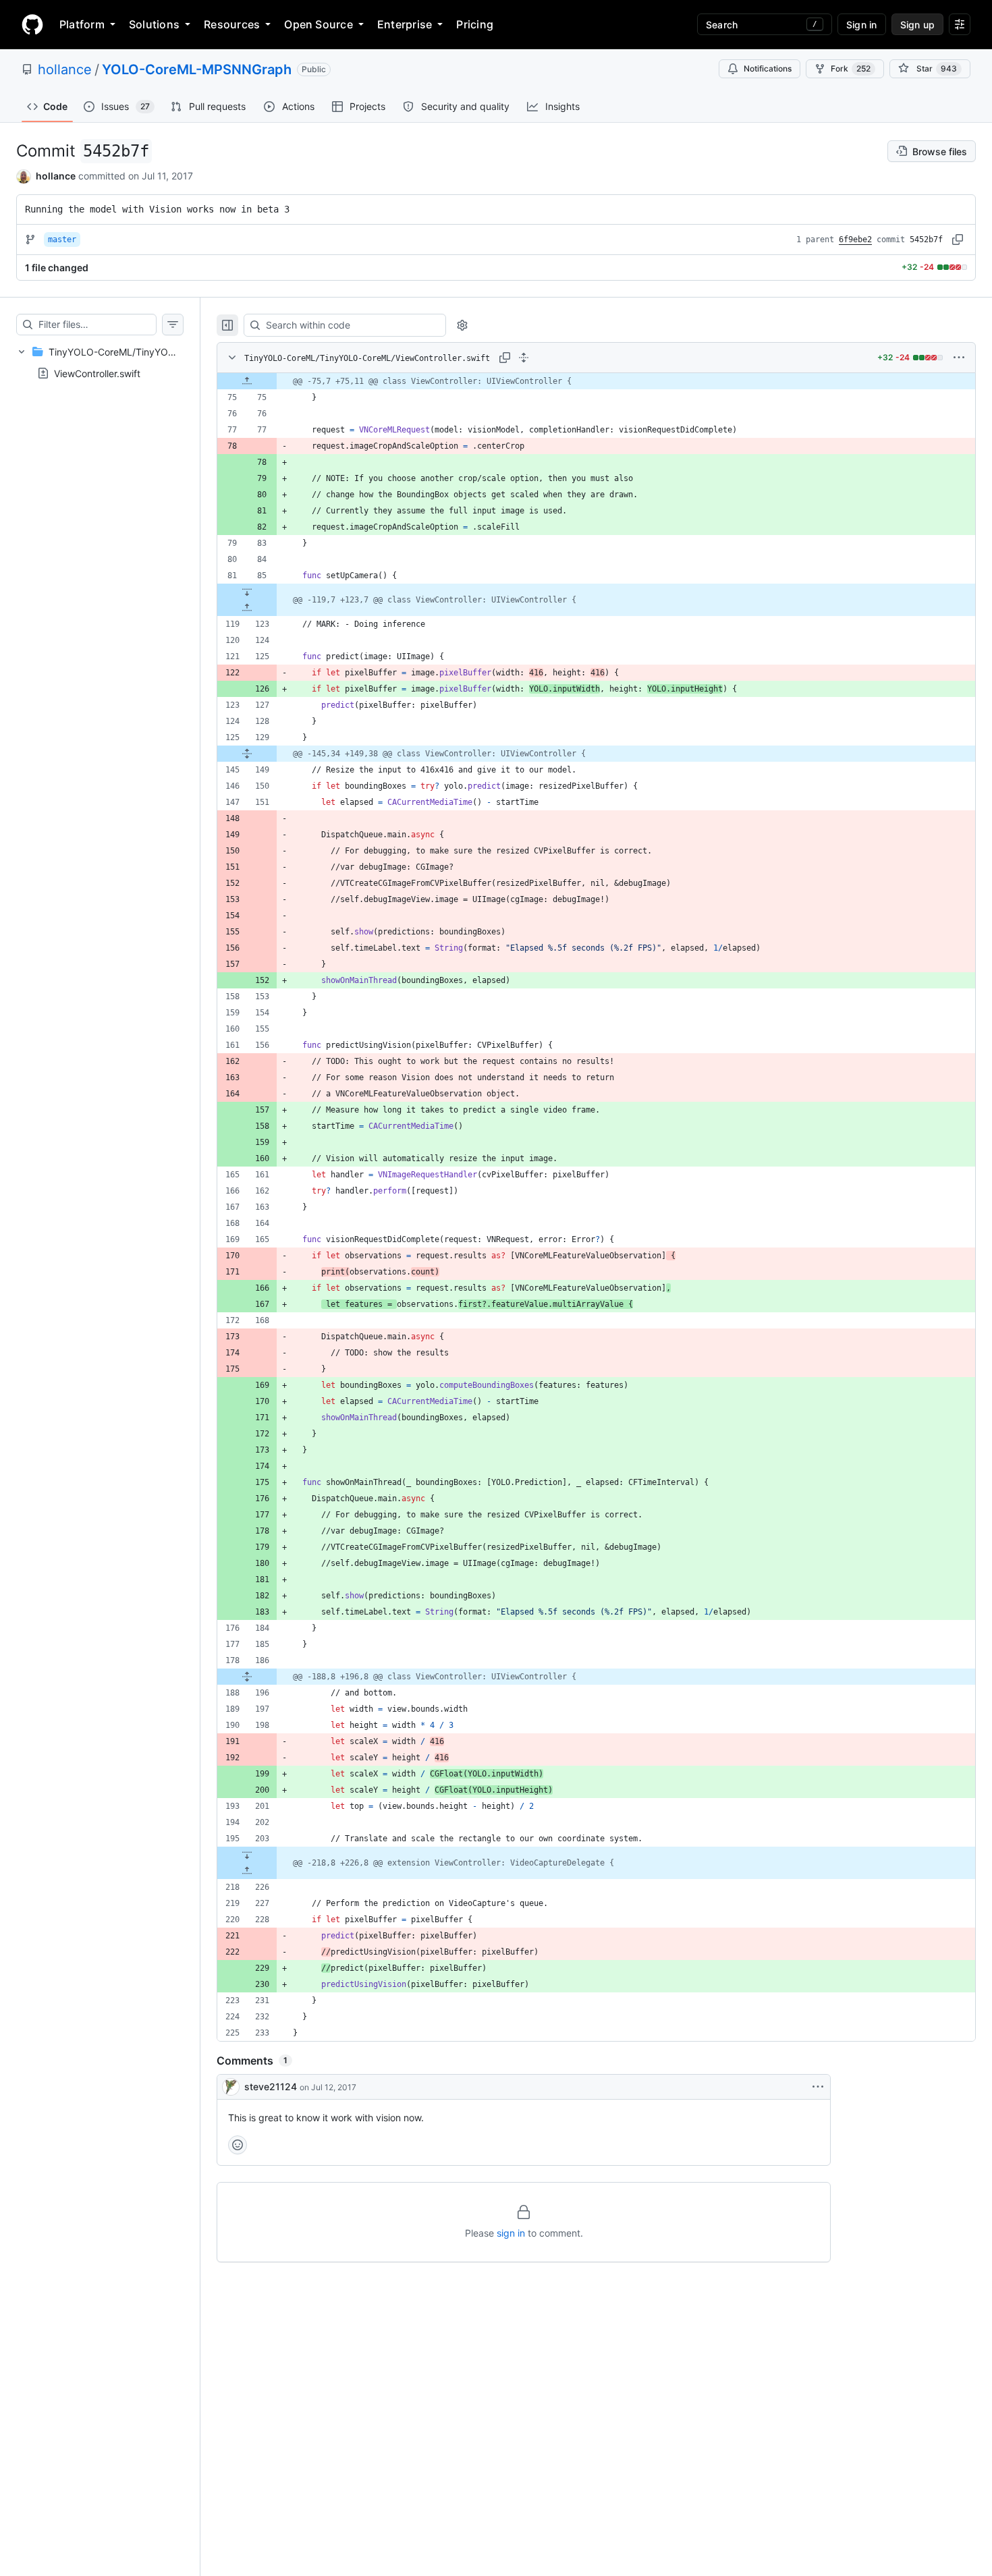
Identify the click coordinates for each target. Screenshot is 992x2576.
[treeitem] (100, 362)
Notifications (768, 68)
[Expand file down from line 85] (247, 592)
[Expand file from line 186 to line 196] (247, 1677)
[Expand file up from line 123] (247, 608)
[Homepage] (32, 24)
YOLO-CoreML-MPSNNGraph (197, 69)
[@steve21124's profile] (231, 2087)
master (62, 240)
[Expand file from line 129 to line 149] (247, 754)
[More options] (959, 358)
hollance (65, 69)
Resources (232, 24)
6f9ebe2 (855, 240)
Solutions (154, 24)
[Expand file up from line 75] (247, 381)
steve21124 (271, 2087)
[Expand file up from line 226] (247, 1871)
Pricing (475, 24)
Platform (82, 24)
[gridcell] (596, 381)
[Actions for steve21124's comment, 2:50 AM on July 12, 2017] (818, 2087)
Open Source (319, 24)
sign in (511, 2233)
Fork (851, 68)
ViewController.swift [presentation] (97, 373)
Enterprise (405, 24)
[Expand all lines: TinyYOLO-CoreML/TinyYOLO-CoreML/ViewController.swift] (524, 358)
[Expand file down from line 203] (247, 1855)
